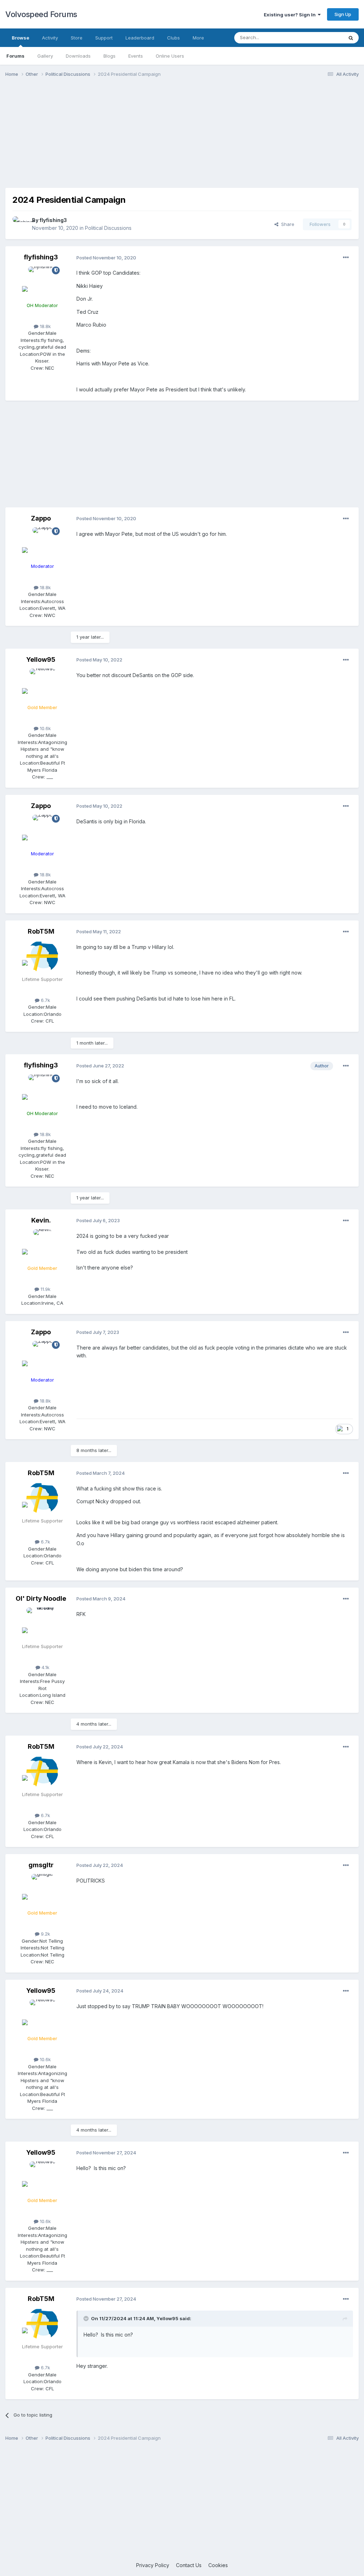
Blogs (109, 56)
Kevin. (41, 1220)
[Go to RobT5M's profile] (42, 956)
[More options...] (346, 258)
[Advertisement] (182, 138)
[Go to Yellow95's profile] (42, 685)
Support (104, 38)
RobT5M (41, 931)
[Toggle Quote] (87, 2318)
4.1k (45, 1667)
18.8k (45, 326)
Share (286, 224)
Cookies (218, 2565)
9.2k (45, 1934)
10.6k (45, 728)
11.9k (45, 1289)
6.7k (45, 1000)
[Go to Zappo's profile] (42, 543)
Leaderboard (140, 38)
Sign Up (343, 14)
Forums (15, 56)
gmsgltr (41, 1865)
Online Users (170, 56)
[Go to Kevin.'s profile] (42, 1245)
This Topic (322, 38)
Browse (20, 38)
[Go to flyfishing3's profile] (20, 224)
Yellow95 (41, 659)
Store (77, 38)
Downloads (78, 56)
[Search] (351, 38)
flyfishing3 (53, 220)
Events (136, 56)
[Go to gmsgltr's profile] (42, 1890)
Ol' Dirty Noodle (41, 1598)
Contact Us (189, 2565)
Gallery (45, 56)
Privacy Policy (153, 2565)
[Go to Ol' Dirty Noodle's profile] (42, 1624)
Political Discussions (108, 228)
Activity (50, 38)
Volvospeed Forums (41, 14)
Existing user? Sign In (291, 15)
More (198, 38)
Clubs (173, 38)
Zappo (41, 518)
